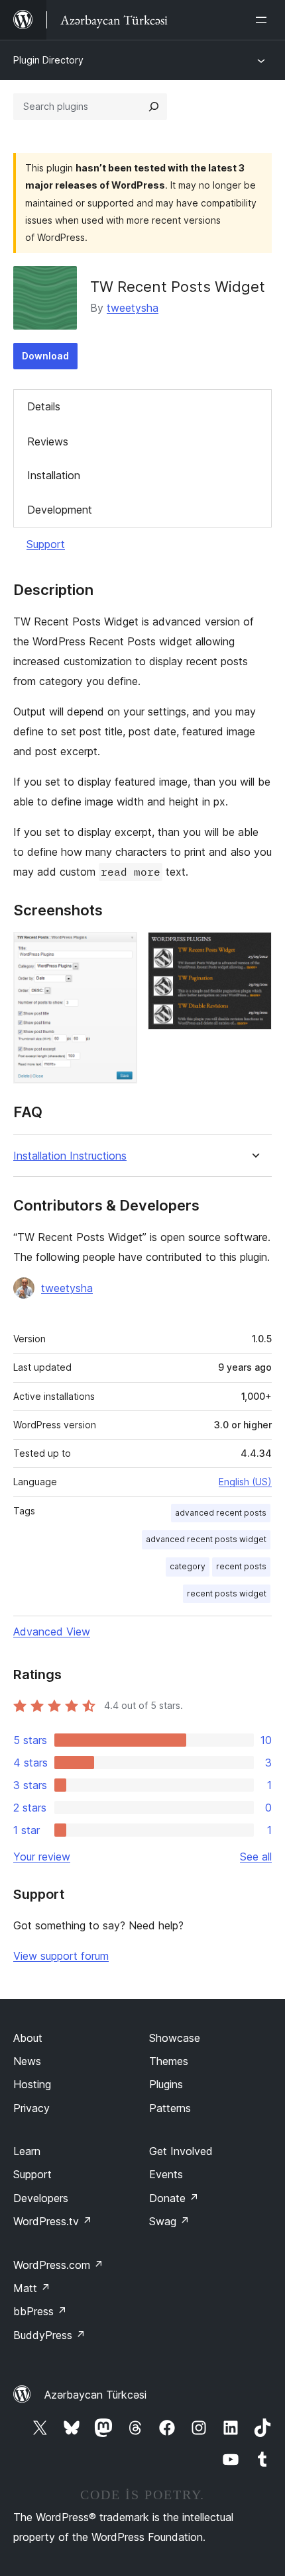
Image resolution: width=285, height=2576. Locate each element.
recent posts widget (227, 1593)
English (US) (245, 1482)
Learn (27, 2151)
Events (166, 2174)
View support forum (61, 1956)
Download (45, 356)
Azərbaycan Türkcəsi (95, 2395)
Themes (169, 2061)
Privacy (31, 2108)
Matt (32, 2288)
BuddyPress (49, 2335)
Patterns (170, 2108)
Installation (54, 475)
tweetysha (133, 308)
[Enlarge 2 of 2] (254, 950)
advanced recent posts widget (206, 1539)
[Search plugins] (154, 107)
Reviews (48, 441)
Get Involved (181, 2151)
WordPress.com (58, 2265)
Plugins (166, 2084)
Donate (174, 2198)
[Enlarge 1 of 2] (119, 950)
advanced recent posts (221, 1513)
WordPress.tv (53, 2221)
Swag (169, 2221)
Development (60, 510)
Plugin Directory (48, 60)
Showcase (175, 2038)
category (188, 1566)
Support (46, 544)
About (28, 2038)
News (27, 2061)
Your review (42, 1857)
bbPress (40, 2311)
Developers (41, 2198)
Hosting (32, 2084)
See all (256, 1857)
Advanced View (52, 1632)
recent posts (241, 1566)
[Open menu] (264, 20)
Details (44, 406)
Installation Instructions (70, 1156)
